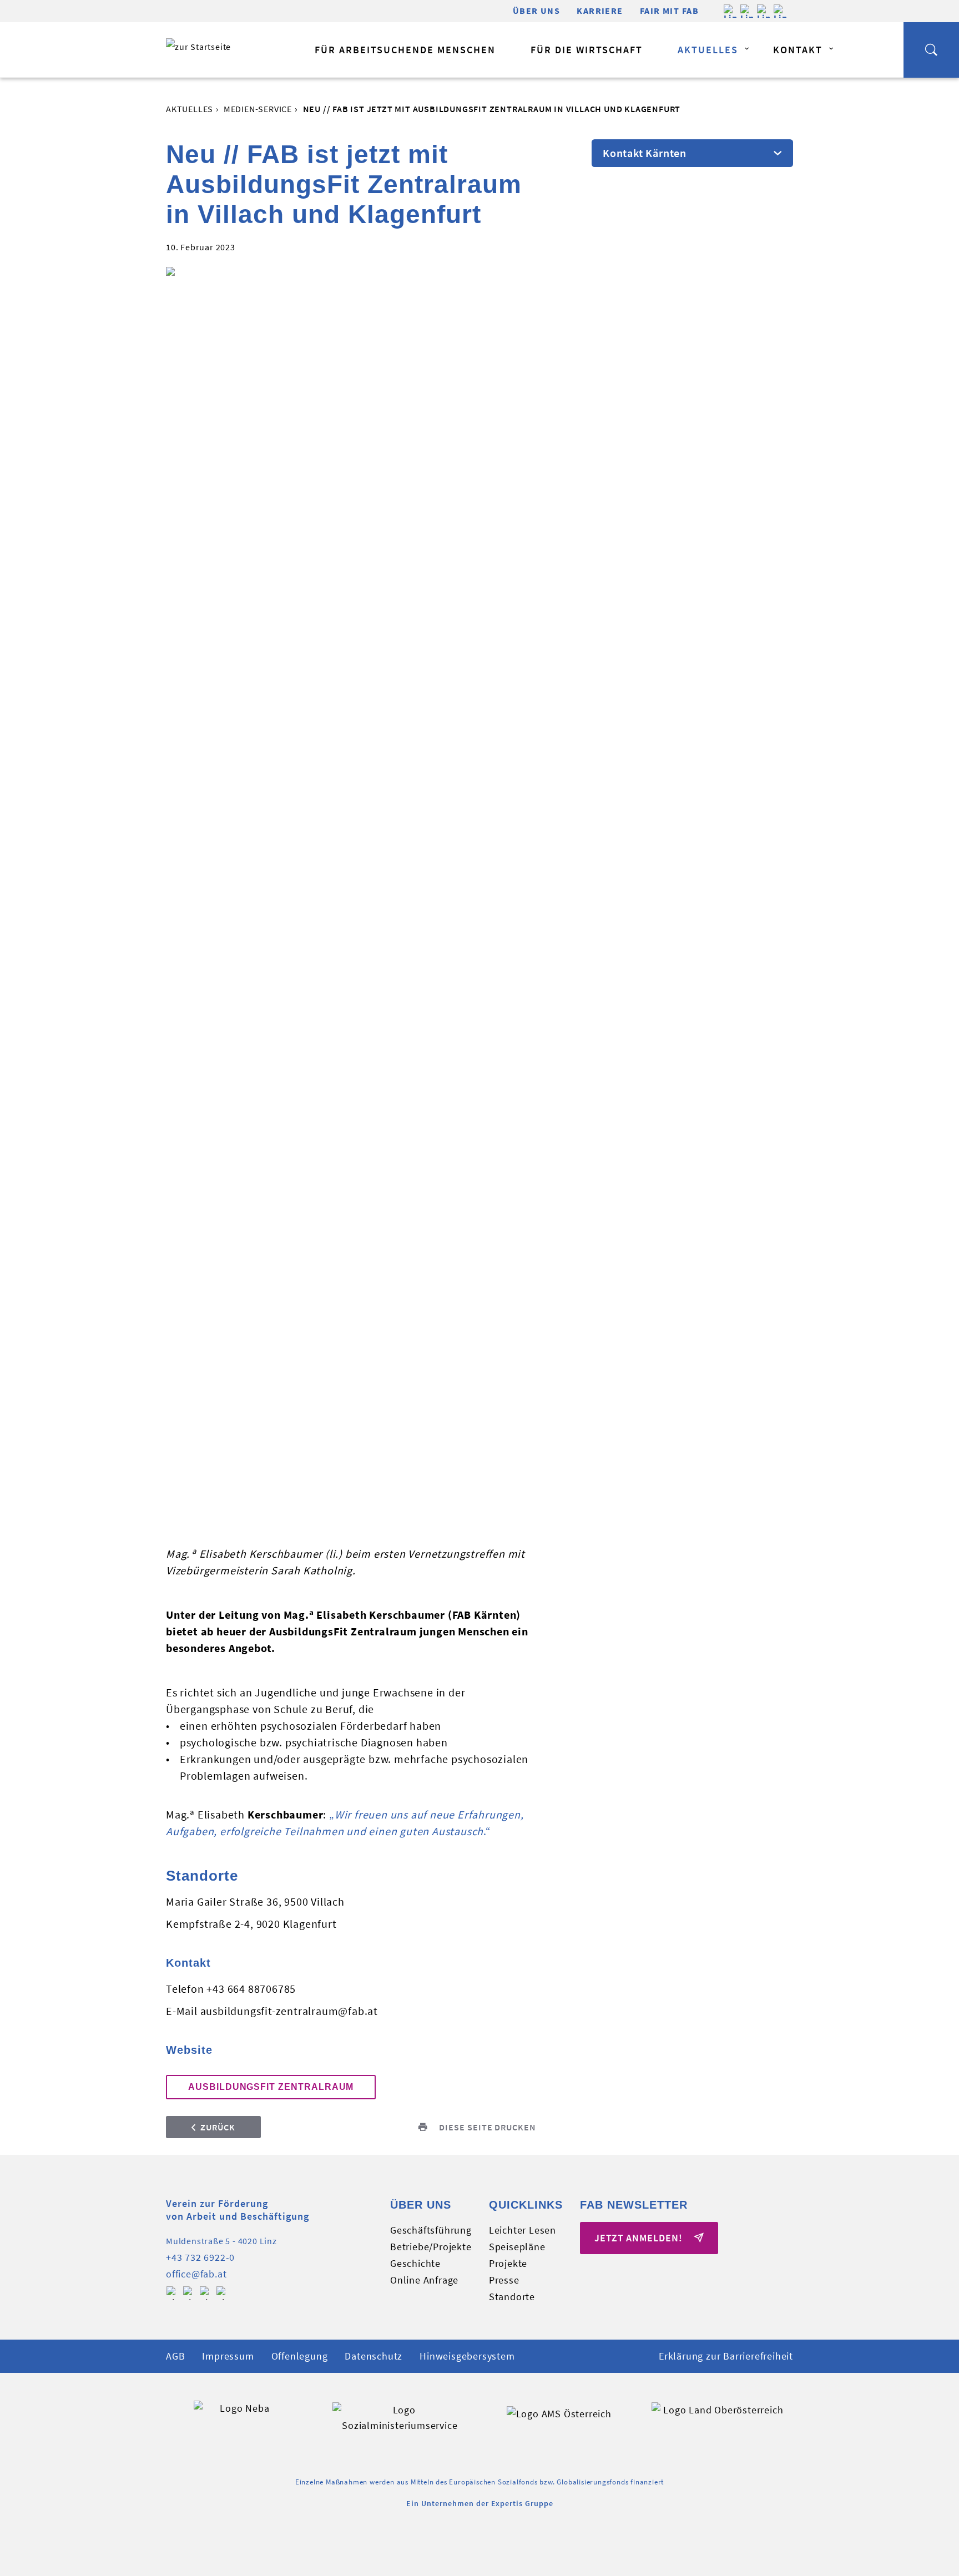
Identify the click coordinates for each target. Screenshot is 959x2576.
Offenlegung (300, 2356)
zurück (218, 2127)
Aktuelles (708, 50)
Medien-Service (258, 109)
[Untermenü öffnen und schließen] (746, 49)
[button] (931, 50)
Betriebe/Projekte (431, 2247)
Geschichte (415, 2263)
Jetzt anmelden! (640, 2238)
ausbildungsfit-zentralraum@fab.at (289, 2011)
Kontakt (798, 50)
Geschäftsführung (431, 2230)
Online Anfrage (424, 2280)
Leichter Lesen (523, 2230)
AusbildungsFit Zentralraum (271, 2087)
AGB (175, 2356)
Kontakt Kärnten (645, 153)
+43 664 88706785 (251, 1989)
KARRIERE (600, 11)
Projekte (508, 2263)
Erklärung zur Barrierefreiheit (726, 2356)
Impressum (228, 2356)
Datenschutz (373, 2356)
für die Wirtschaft (587, 50)
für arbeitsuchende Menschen (405, 50)
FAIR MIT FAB (669, 11)
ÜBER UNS (537, 11)
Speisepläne (517, 2247)
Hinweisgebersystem (467, 2356)
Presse (504, 2280)
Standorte (512, 2297)
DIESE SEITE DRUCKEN (488, 2127)
